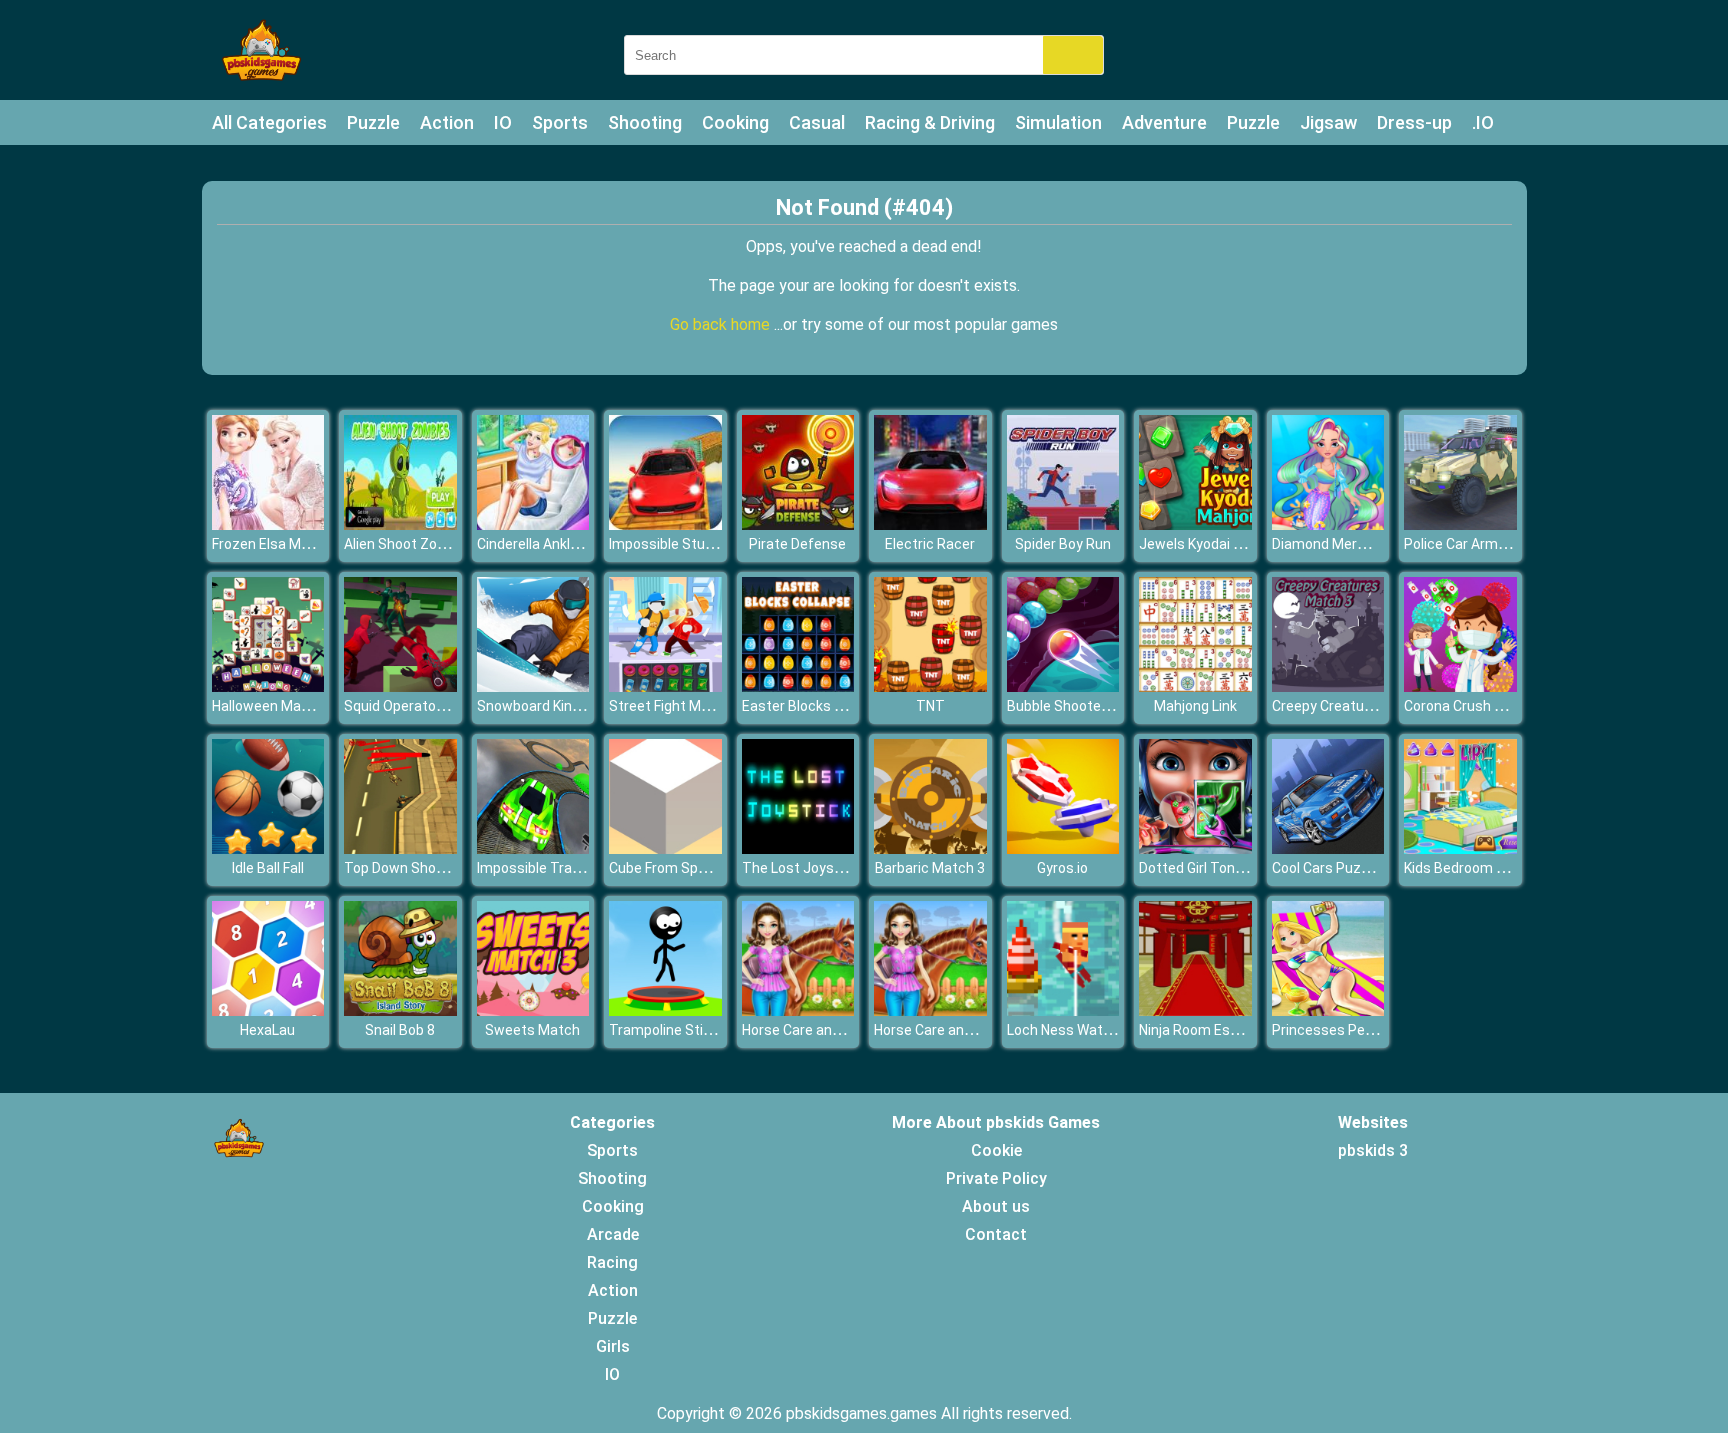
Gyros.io (1062, 868)
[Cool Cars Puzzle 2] (1328, 848)
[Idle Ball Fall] (268, 848)
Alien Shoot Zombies (410, 544)
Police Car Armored (1465, 544)
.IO (1483, 122)
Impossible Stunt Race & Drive (705, 544)
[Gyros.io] (1063, 848)
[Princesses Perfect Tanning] (1328, 1010)
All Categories (269, 122)
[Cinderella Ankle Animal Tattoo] (533, 524)
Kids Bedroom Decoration (1485, 868)
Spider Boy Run (1063, 544)
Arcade (613, 1234)
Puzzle (373, 122)
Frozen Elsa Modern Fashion (301, 544)
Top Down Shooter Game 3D (434, 868)
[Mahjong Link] (1195, 686)
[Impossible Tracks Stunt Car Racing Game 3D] (533, 848)
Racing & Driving (930, 122)
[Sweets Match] (533, 1010)
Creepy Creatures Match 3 (1356, 706)
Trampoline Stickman (678, 1030)
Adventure (1164, 122)
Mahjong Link (1195, 706)
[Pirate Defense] (798, 524)
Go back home (722, 324)
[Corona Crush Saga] (1460, 686)
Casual (817, 122)
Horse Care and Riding (812, 1030)
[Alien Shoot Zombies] (400, 524)
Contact (996, 1234)
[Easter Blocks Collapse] (798, 686)
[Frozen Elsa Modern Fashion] (268, 524)
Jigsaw (1328, 122)
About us (996, 1206)
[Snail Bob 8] (400, 1010)
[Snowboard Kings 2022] (533, 686)
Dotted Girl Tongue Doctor (1222, 868)
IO (503, 122)
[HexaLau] (268, 1010)
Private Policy (996, 1178)
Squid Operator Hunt (409, 706)
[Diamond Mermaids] (1328, 524)
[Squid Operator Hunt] (400, 686)
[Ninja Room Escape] (1195, 1010)
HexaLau (267, 1030)
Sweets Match (532, 1030)
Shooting (645, 122)
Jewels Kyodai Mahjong (1213, 544)
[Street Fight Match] (665, 686)
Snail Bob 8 (400, 1030)
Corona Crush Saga (1465, 706)
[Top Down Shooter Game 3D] (400, 848)
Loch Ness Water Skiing (1082, 1030)
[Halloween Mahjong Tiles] (268, 686)
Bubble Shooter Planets (1083, 706)
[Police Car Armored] (1460, 524)
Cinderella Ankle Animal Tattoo (575, 544)
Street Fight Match (670, 706)
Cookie (996, 1150)
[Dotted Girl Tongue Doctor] (1195, 848)
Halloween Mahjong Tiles (291, 706)
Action (447, 122)
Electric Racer (930, 544)
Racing (612, 1262)
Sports (560, 122)
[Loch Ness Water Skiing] (1063, 1010)
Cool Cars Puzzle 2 (1331, 868)
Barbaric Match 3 (930, 868)
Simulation (1058, 122)
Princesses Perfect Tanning (1362, 1030)
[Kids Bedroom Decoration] (1460, 848)
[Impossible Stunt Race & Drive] (665, 524)
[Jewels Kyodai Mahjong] (1195, 524)
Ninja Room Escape (1200, 1030)
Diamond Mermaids (1334, 544)
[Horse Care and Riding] (798, 1010)
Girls (613, 1346)
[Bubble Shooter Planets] (1063, 686)
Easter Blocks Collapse (815, 706)
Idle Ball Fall (268, 868)
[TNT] (930, 686)
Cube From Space (665, 868)
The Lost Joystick (800, 868)
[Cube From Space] (665, 848)
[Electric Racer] (930, 524)
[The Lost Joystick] (798, 848)
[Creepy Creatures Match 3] (1328, 686)
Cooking (735, 122)
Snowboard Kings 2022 (550, 706)
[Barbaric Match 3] (930, 848)
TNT (930, 706)
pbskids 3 (1373, 1150)
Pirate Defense (797, 544)
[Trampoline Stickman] (665, 1010)
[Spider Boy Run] (1063, 524)
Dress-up (1414, 122)
